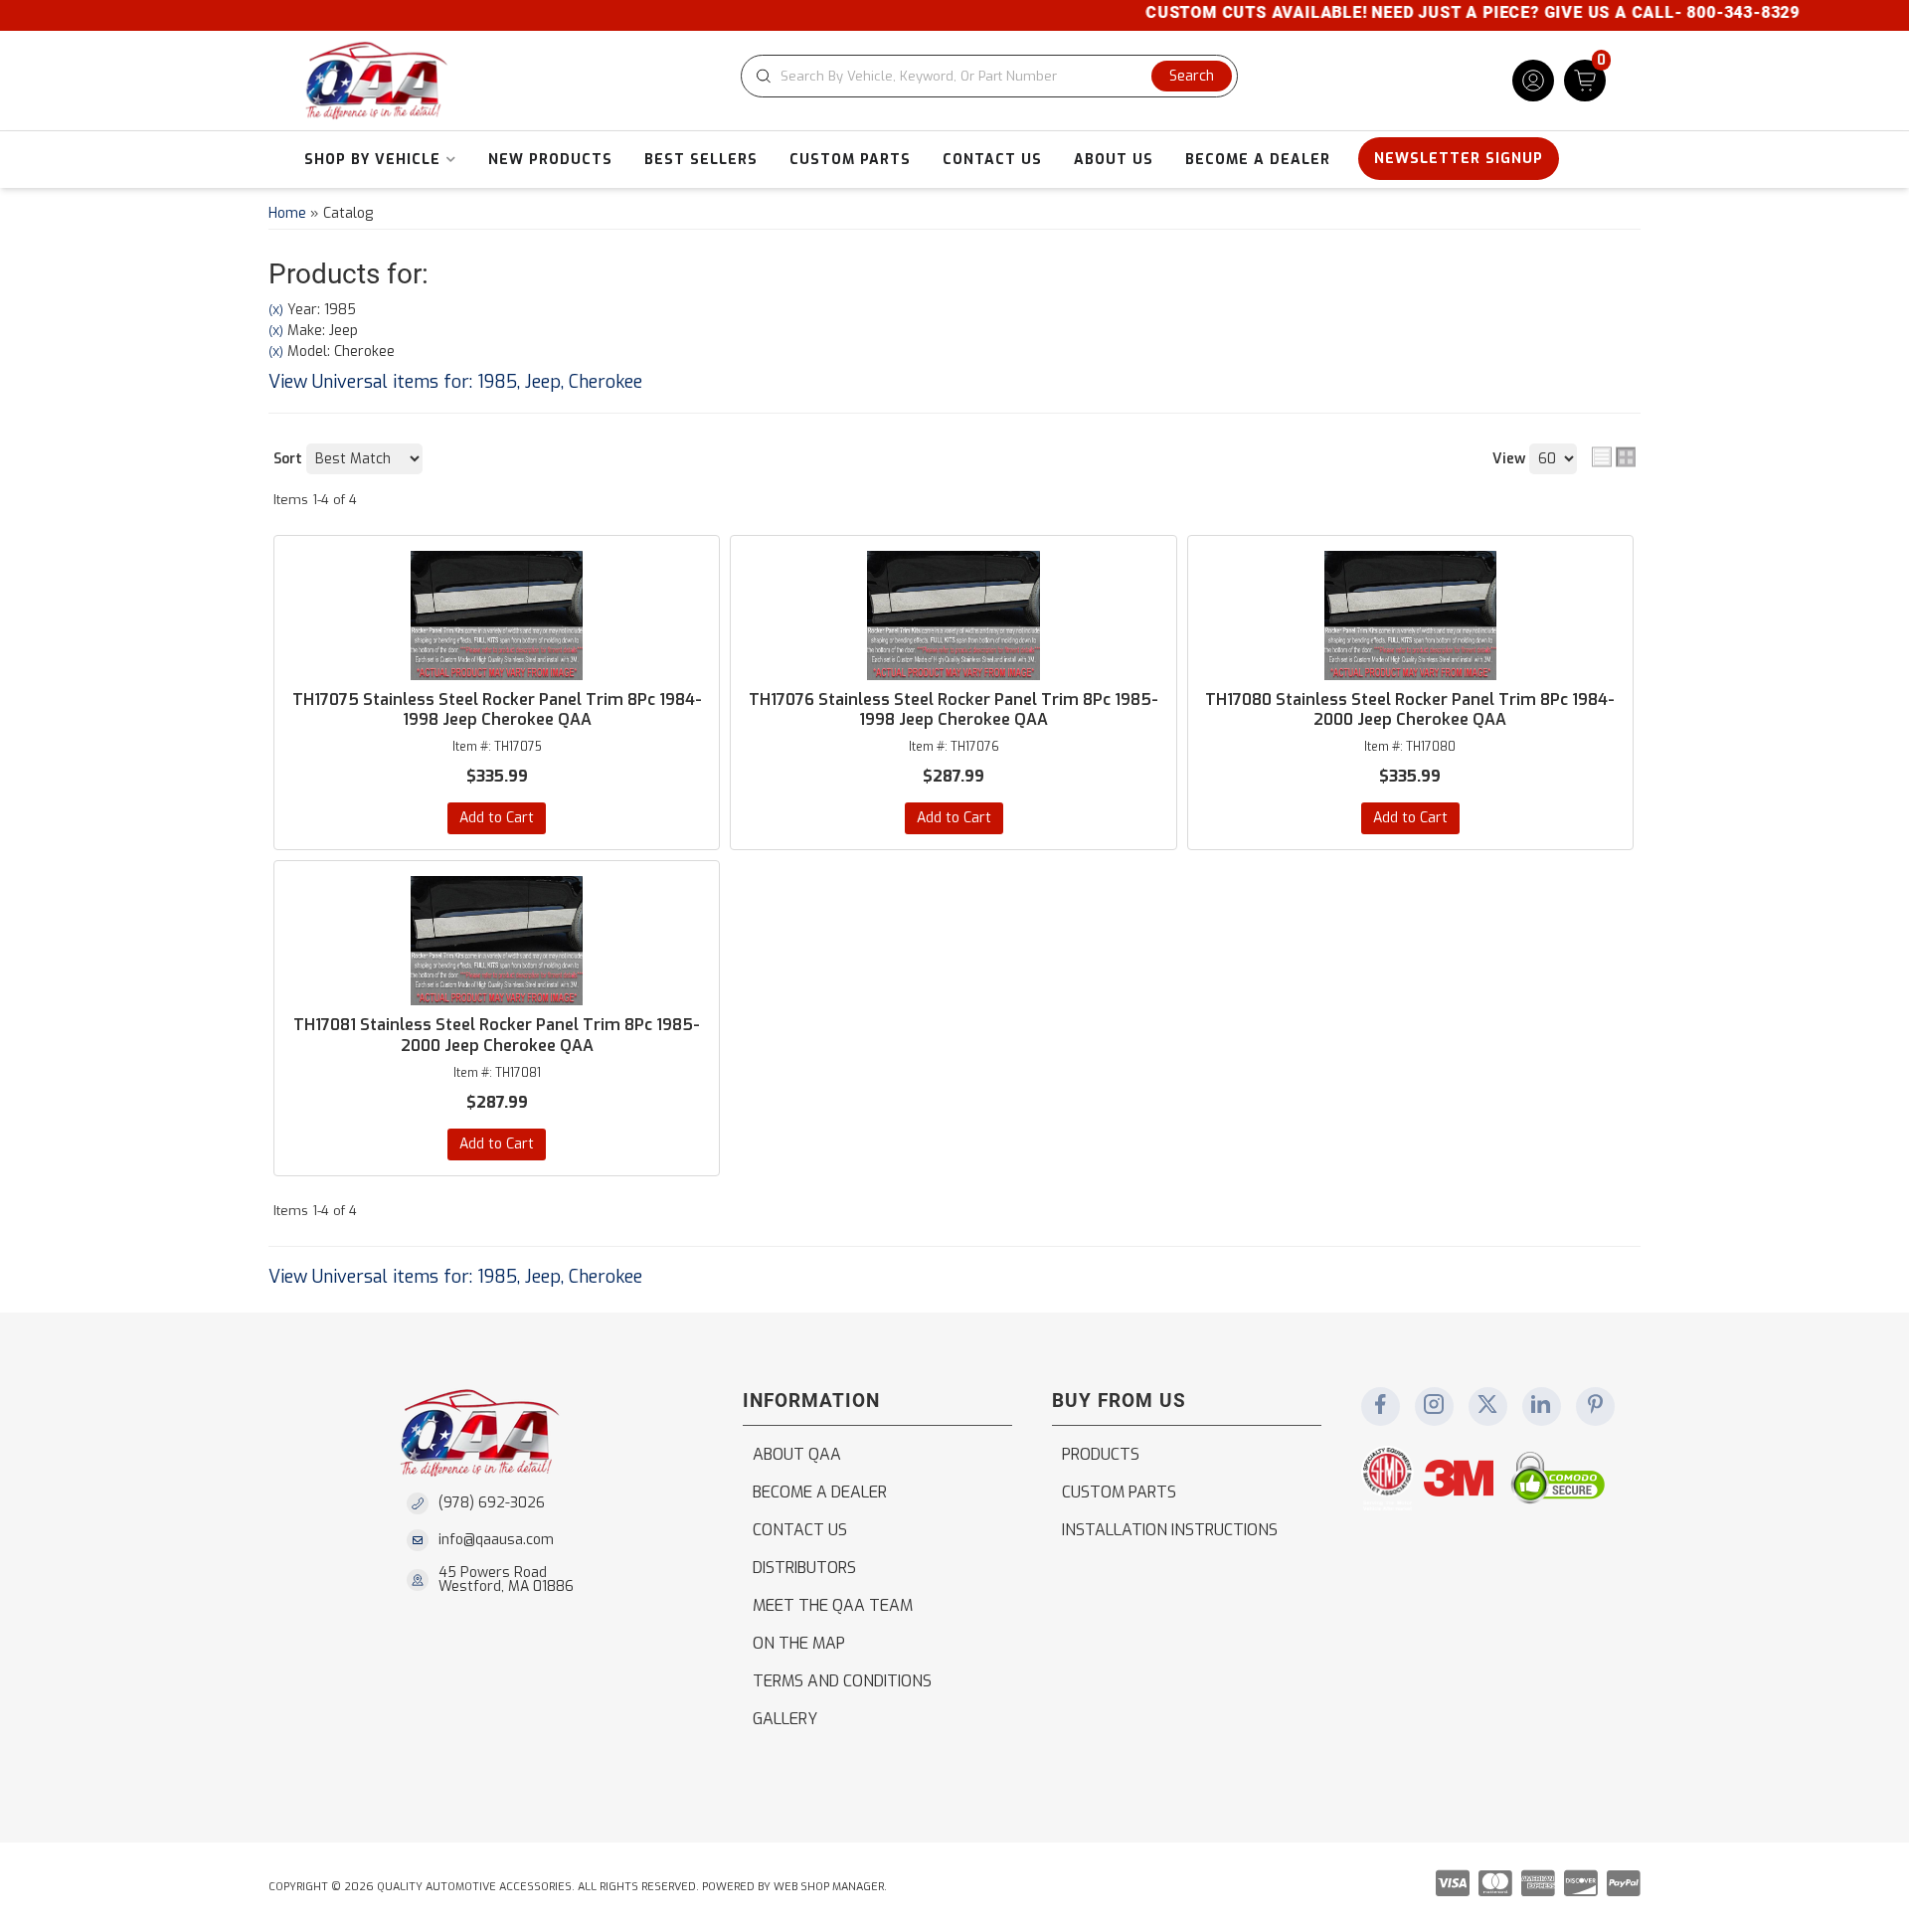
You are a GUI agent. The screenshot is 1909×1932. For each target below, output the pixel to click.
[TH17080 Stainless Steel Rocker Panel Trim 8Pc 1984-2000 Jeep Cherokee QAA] (1410, 615)
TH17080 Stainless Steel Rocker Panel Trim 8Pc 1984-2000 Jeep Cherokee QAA (1410, 710)
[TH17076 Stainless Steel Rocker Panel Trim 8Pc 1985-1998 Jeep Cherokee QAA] (953, 615)
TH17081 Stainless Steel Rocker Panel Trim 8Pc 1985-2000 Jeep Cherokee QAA (497, 1036)
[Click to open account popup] (1533, 81)
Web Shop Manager (829, 1887)
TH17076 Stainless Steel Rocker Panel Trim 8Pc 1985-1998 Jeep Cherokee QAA (954, 710)
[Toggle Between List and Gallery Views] (1614, 457)
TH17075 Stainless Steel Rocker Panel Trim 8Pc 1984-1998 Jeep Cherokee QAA (497, 710)
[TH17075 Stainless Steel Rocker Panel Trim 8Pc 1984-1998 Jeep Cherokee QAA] (497, 615)
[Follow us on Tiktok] (1541, 1406)
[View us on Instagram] (1434, 1406)
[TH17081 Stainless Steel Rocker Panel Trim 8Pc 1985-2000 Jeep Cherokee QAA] (497, 941)
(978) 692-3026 (492, 1503)
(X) (276, 310)
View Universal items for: (455, 382)
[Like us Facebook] (1380, 1406)
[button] (989, 76)
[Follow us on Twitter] (1487, 1406)
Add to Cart (497, 818)
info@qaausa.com (496, 1540)
